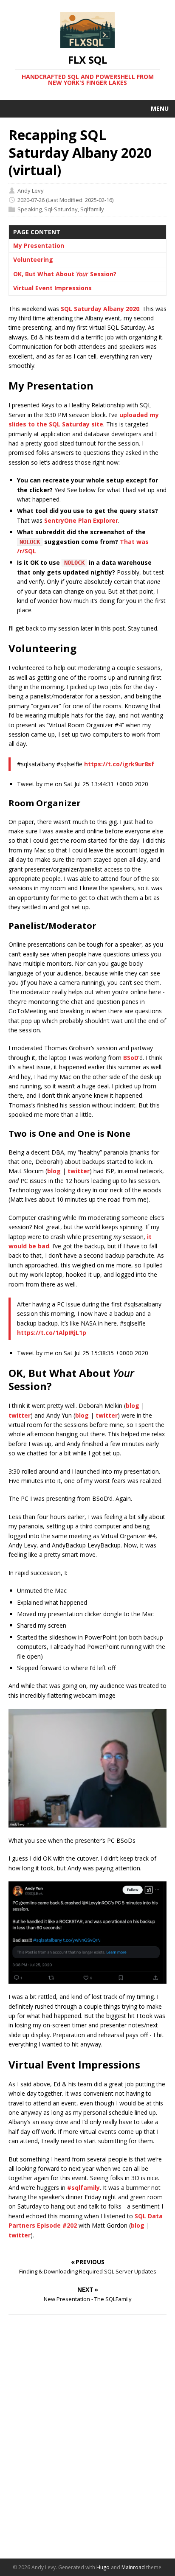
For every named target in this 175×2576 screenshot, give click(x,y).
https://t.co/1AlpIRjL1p (52, 1333)
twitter (79, 1171)
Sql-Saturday (61, 209)
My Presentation (39, 245)
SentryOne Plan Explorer (81, 520)
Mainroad (133, 2567)
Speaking (30, 209)
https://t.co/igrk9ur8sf (119, 764)
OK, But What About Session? (65, 274)
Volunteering (33, 259)
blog (54, 1171)
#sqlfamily (83, 2188)
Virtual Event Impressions (52, 288)
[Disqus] (87, 2441)
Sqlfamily (92, 209)
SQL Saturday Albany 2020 (100, 309)
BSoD (131, 1058)
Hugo (103, 2567)
